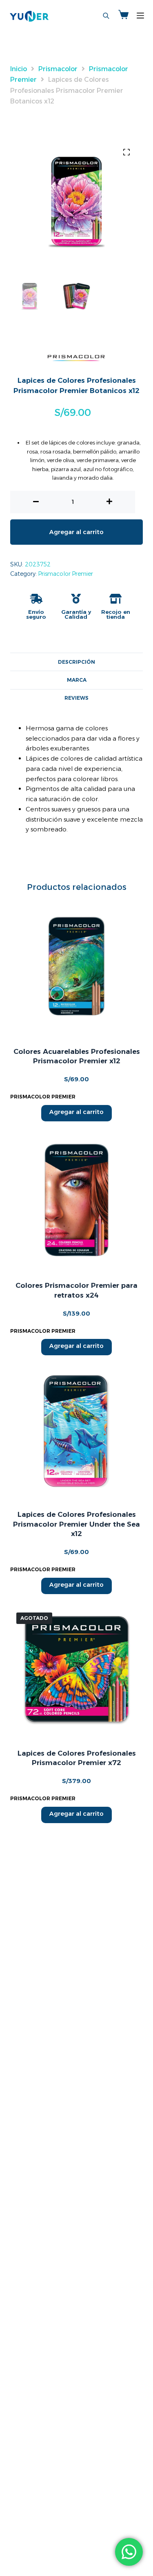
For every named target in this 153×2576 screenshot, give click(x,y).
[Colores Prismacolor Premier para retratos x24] (76, 1200)
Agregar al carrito (76, 532)
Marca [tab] (77, 680)
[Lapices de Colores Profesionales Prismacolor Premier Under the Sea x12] (76, 1432)
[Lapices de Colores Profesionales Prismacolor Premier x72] (76, 1670)
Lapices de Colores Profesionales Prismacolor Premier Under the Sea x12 (76, 1524)
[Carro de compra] (123, 16)
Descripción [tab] (76, 662)
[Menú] (140, 16)
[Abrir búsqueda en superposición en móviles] (106, 16)
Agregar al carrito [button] (76, 1112)
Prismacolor (58, 69)
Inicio (19, 69)
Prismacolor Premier (65, 574)
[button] (126, 152)
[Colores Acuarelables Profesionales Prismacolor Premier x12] (76, 966)
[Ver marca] (76, 357)
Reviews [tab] (76, 698)
